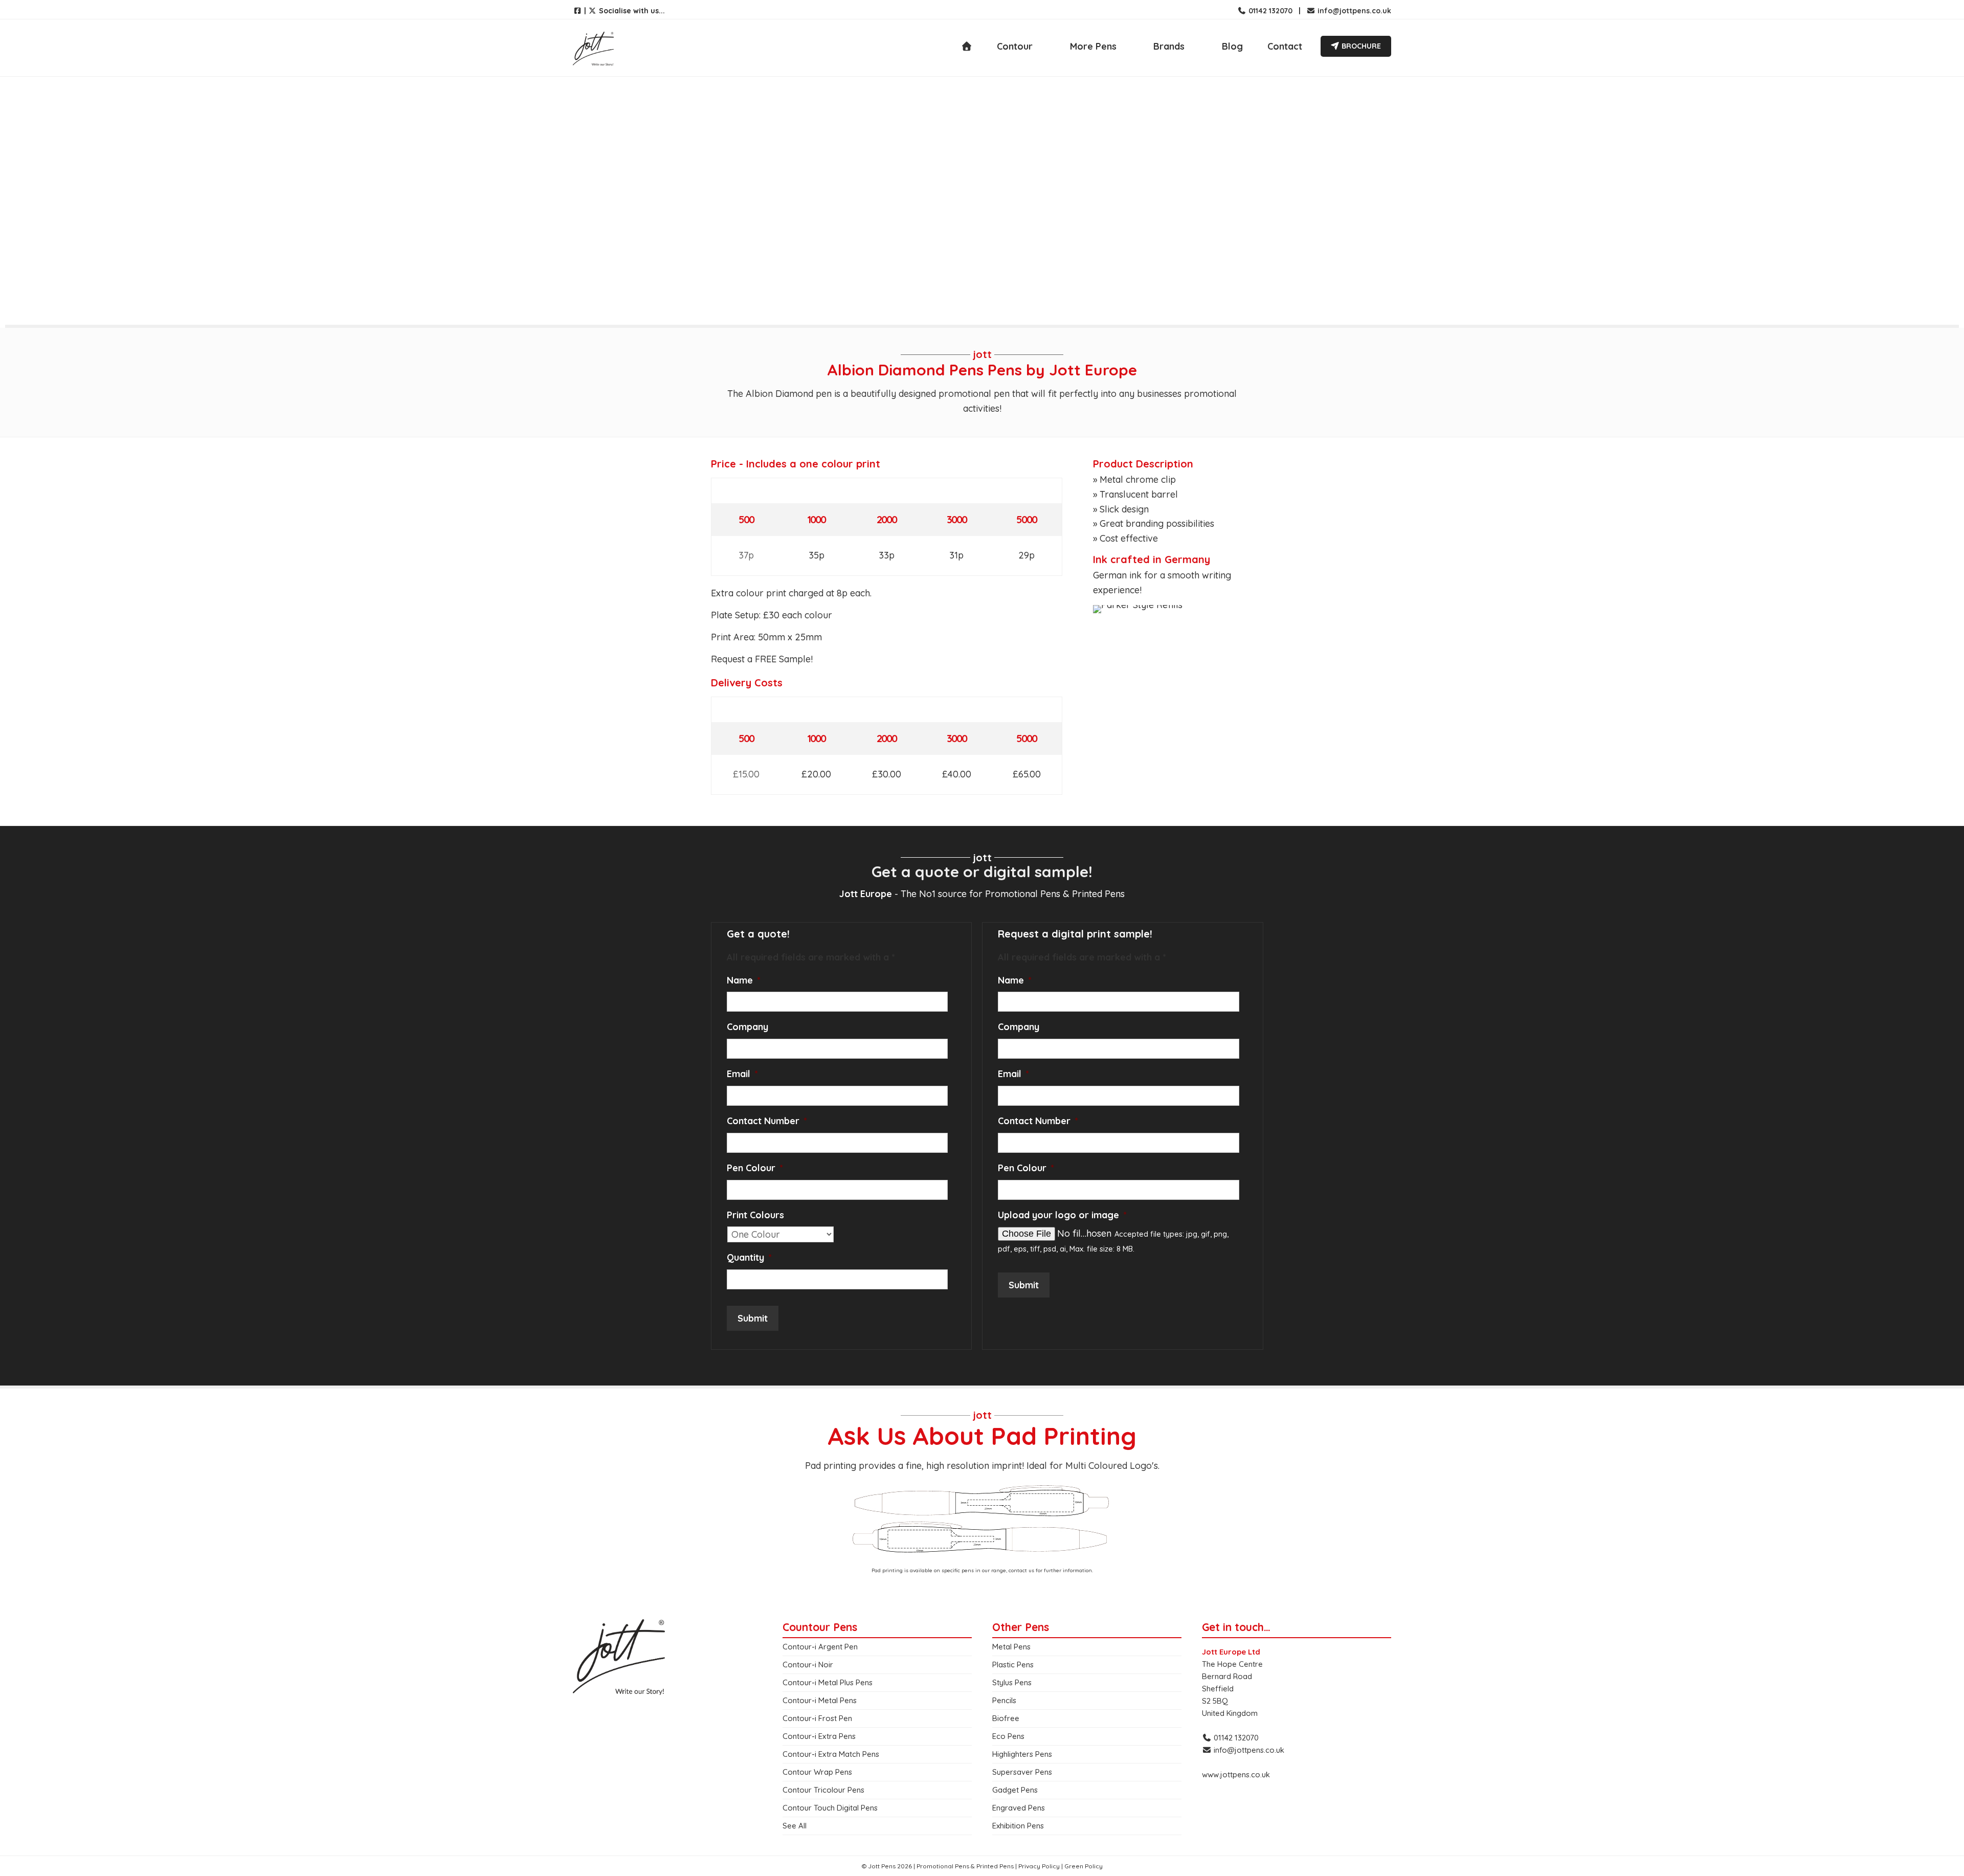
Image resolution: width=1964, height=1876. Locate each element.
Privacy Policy (1039, 1866)
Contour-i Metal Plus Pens (828, 1682)
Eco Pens (1008, 1736)
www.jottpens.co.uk (1236, 1774)
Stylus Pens (1012, 1682)
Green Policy (1084, 1866)
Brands (1169, 46)
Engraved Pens (1019, 1808)
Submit (753, 1318)
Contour (1015, 46)
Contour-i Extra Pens (819, 1736)
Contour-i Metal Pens (820, 1700)
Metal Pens (1011, 1647)
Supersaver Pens (1022, 1772)
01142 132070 (1269, 11)
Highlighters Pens (1022, 1754)
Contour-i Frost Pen (817, 1718)
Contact (1285, 46)
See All (795, 1826)
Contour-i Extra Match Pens (831, 1754)
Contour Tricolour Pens (823, 1790)
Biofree (1006, 1718)
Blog (1232, 46)
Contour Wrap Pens (817, 1772)
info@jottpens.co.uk (1353, 11)
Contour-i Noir (808, 1665)
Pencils (1004, 1700)
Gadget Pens (1015, 1790)
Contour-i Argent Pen (820, 1647)
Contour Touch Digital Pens (830, 1808)
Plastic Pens (1013, 1665)
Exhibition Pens (1018, 1826)
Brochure (1360, 46)
